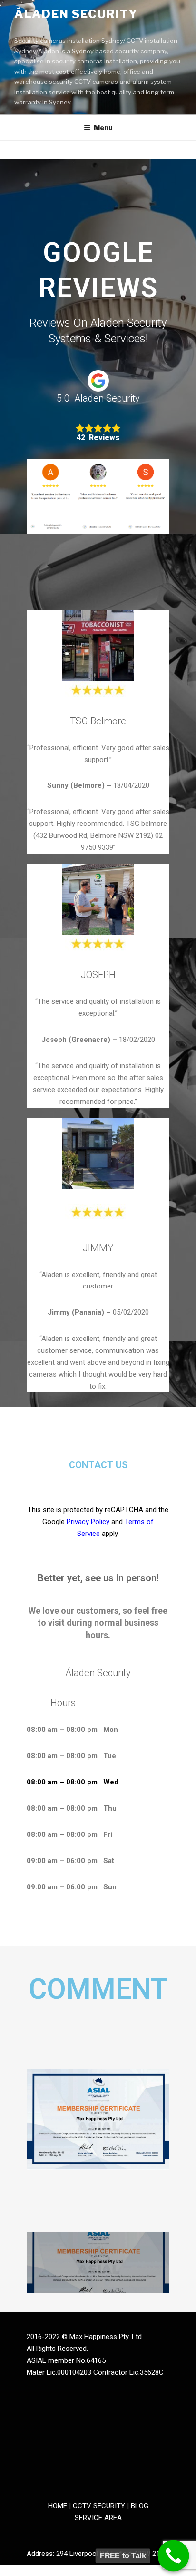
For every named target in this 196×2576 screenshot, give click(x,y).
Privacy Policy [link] (88, 1522)
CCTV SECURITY (100, 2506)
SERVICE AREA (98, 2518)
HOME (58, 2506)
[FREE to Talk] (174, 2556)
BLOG (140, 2506)
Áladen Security (76, 14)
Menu (103, 128)
